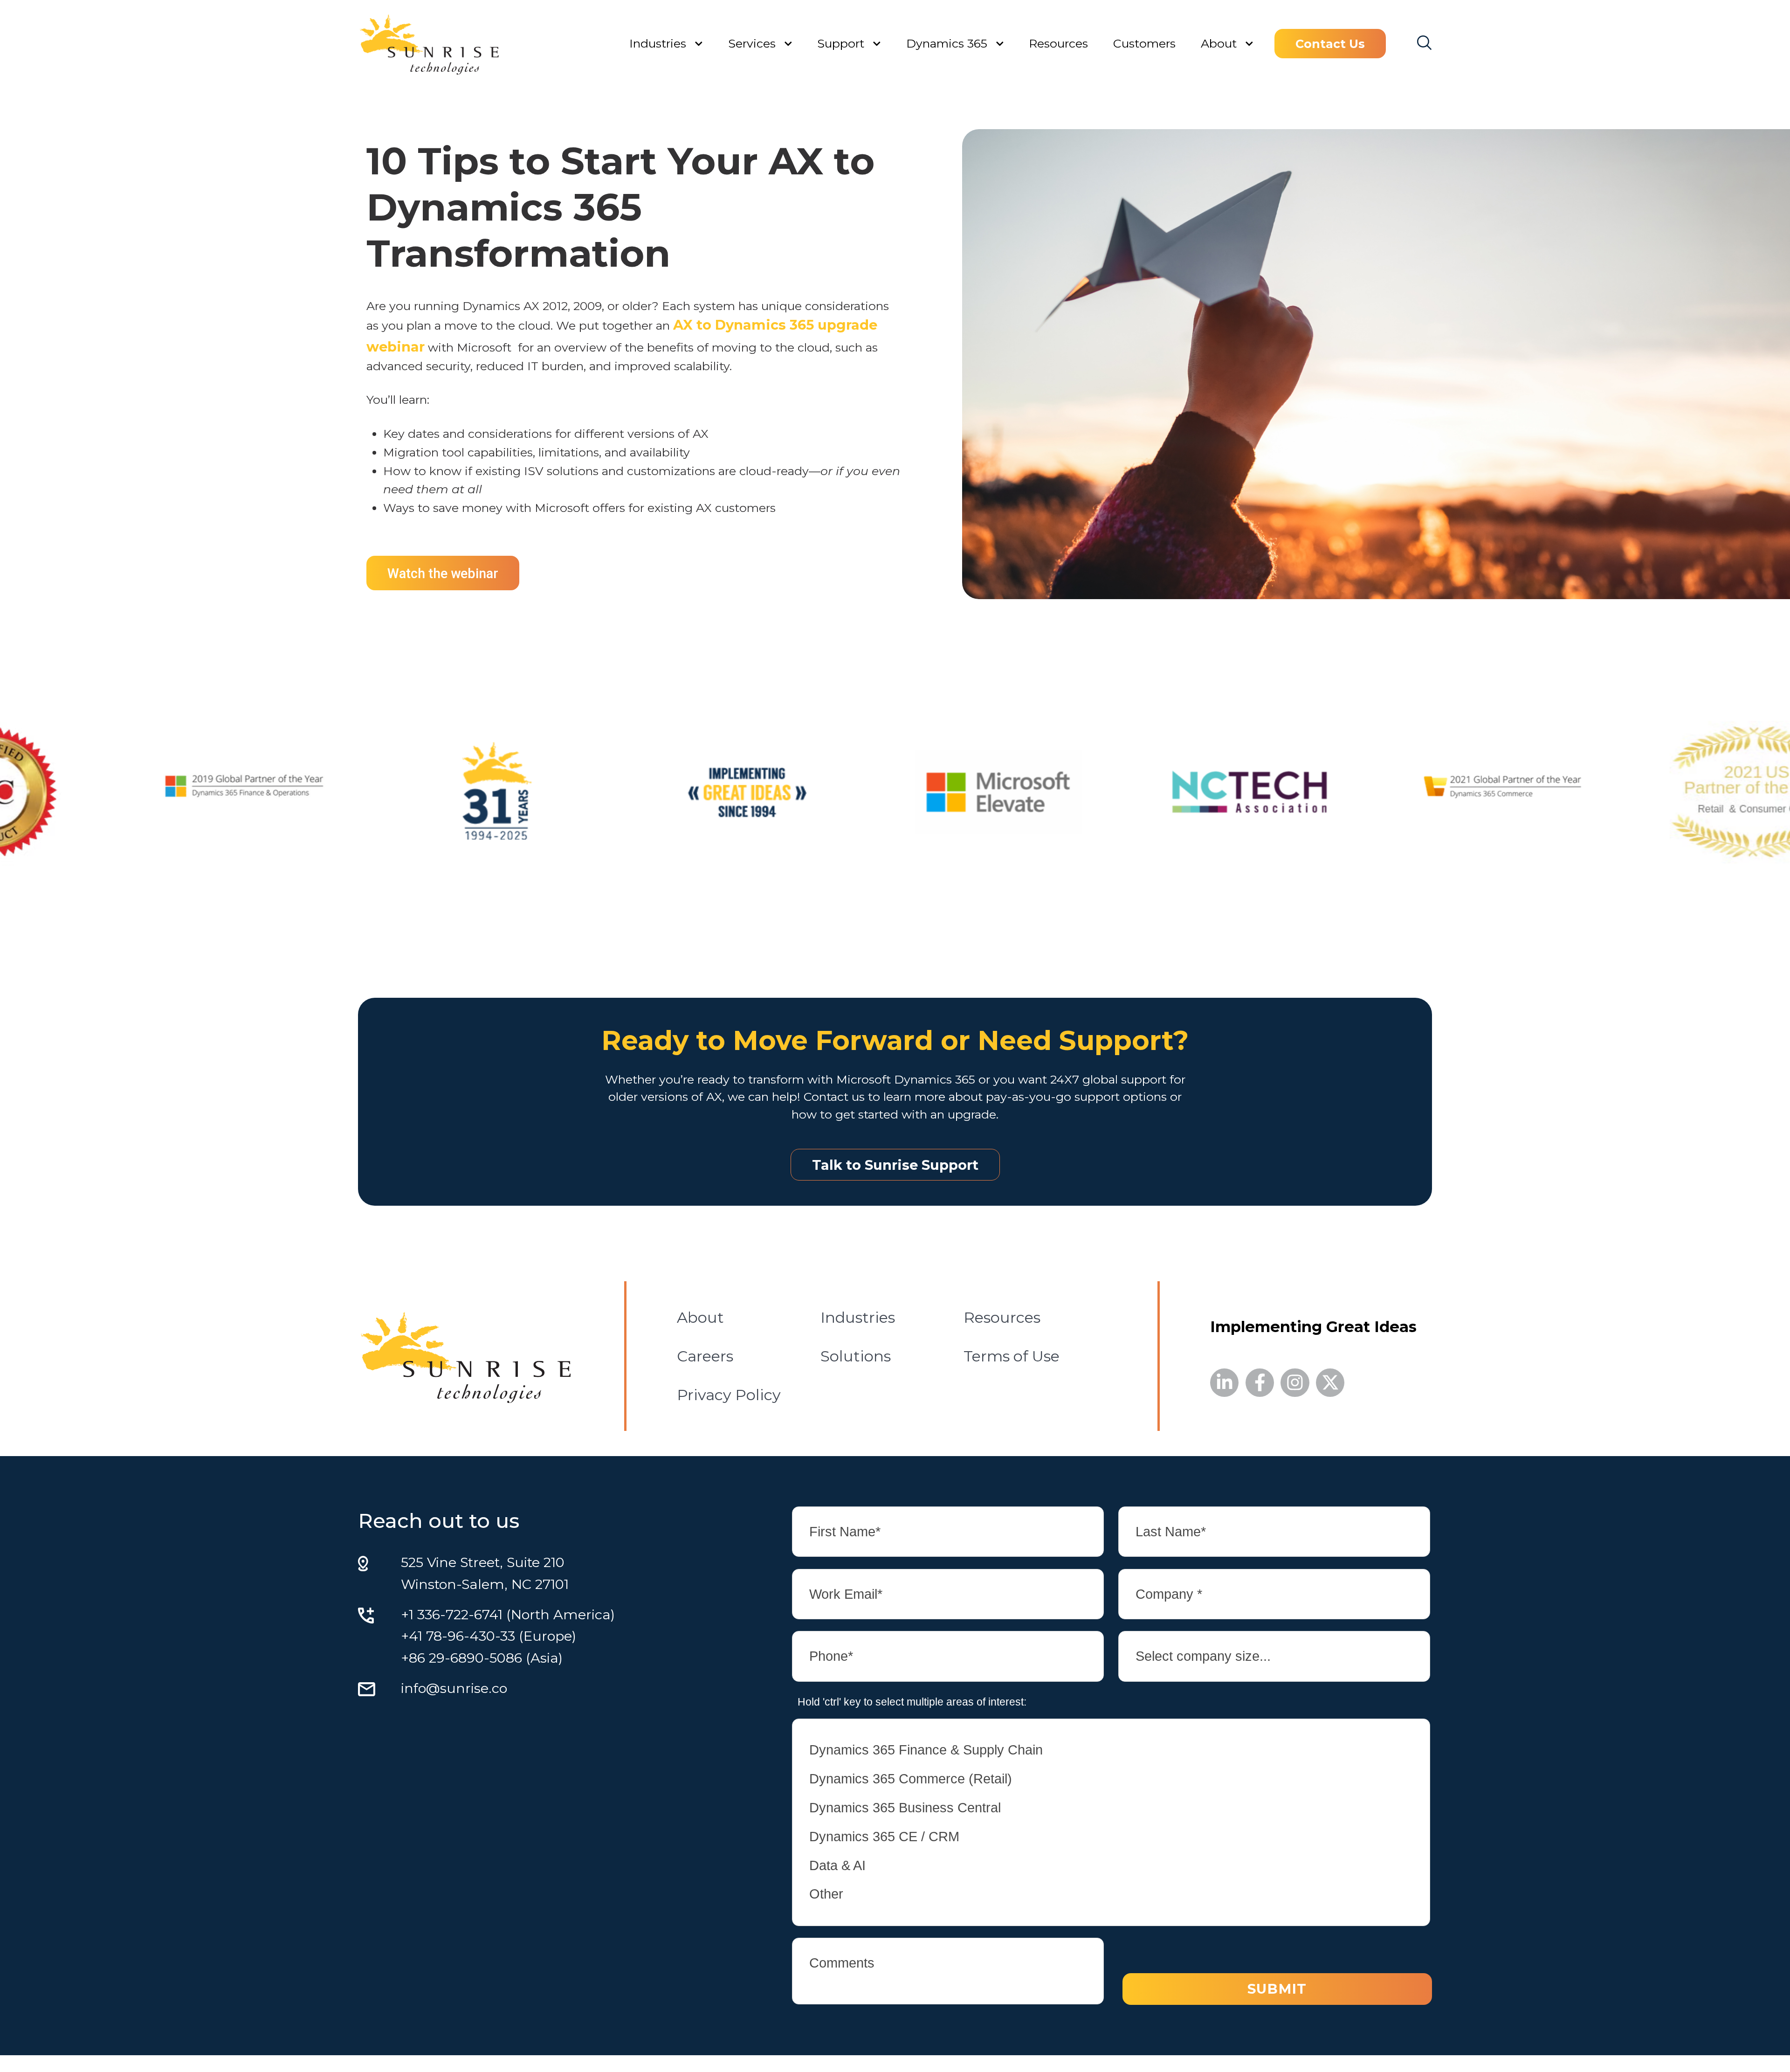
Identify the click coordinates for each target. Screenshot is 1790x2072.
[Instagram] (1295, 1383)
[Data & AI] (1111, 1865)
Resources (1058, 43)
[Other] (1111, 1894)
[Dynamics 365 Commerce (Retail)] (1111, 1779)
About (1219, 43)
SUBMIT (1277, 1989)
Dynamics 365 (947, 43)
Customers (1144, 43)
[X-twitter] (1330, 1383)
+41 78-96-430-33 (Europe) (489, 1636)
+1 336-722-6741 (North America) (508, 1614)
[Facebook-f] (1260, 1383)
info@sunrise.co (454, 1688)
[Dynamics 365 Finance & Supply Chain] (1111, 1750)
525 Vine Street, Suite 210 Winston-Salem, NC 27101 (485, 1573)
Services (752, 43)
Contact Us (1330, 44)
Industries (658, 43)
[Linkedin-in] (1224, 1383)
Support (841, 43)
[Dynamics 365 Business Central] (1111, 1808)
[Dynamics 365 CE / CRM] (1111, 1837)
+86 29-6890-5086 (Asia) (482, 1658)
